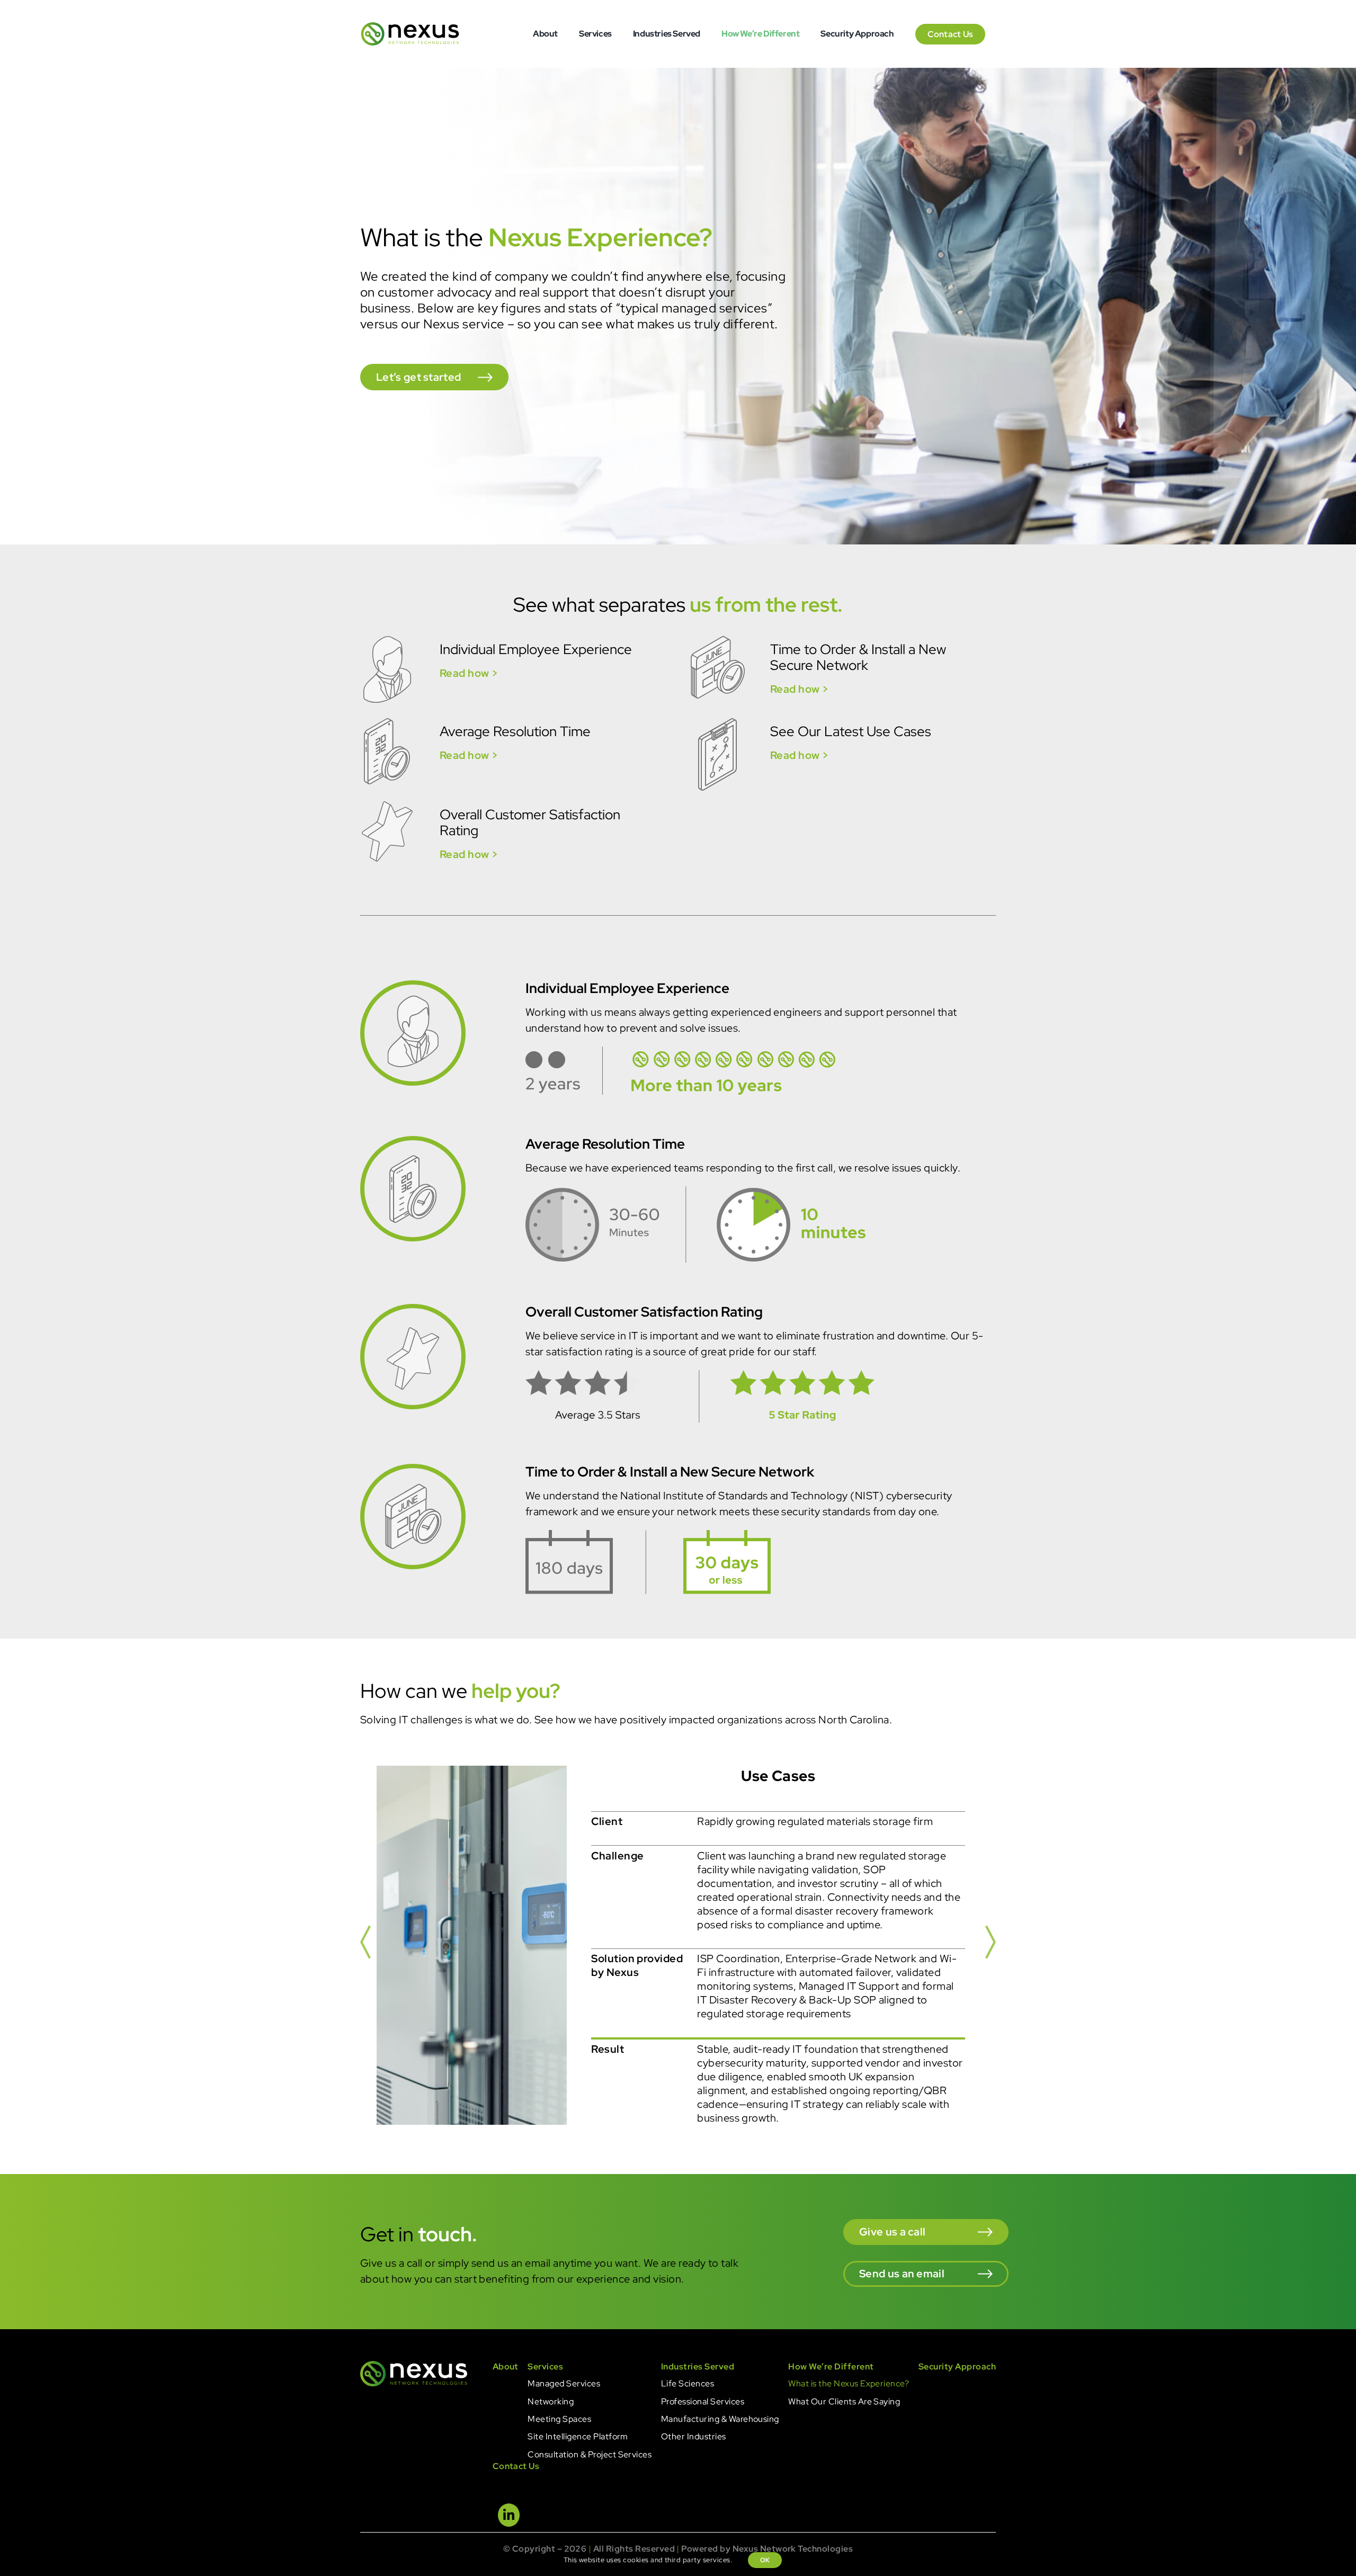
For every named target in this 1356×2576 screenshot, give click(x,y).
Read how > (469, 673)
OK (765, 2560)
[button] (365, 1945)
